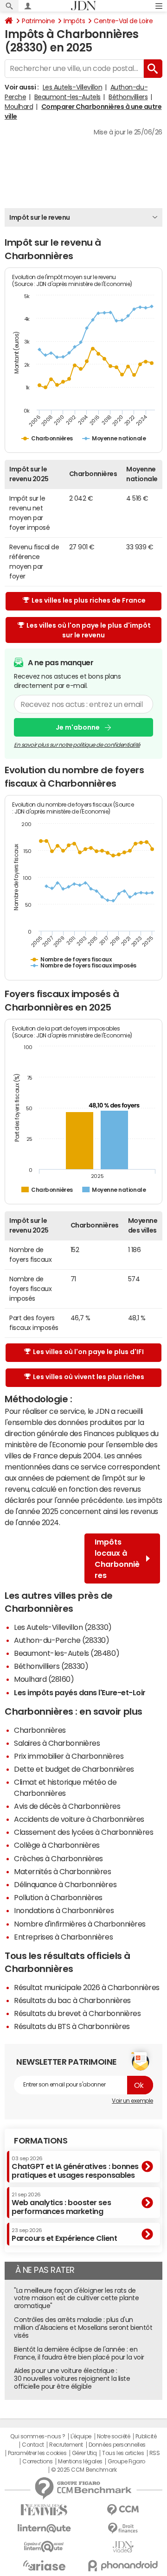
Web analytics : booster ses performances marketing (61, 2204)
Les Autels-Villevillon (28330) (63, 1627)
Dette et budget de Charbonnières (74, 1769)
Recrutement (66, 2445)
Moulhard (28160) (44, 1679)
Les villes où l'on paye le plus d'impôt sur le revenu (89, 630)
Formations (41, 2141)
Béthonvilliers (128, 97)
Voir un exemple (132, 2101)
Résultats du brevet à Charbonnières (77, 2013)
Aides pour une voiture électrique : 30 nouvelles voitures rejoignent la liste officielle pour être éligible (72, 2379)
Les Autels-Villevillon (72, 87)
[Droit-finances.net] (123, 2528)
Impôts (74, 21)
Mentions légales (80, 2462)
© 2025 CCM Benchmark (84, 2470)
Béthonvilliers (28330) (51, 1666)
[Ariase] (44, 2565)
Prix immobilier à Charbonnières (69, 1756)
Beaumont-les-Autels (67, 97)
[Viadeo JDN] (123, 2547)
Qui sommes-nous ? (38, 2436)
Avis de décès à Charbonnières (67, 1806)
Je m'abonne (78, 727)
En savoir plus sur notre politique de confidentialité (77, 745)
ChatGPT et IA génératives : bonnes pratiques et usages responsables (75, 2167)
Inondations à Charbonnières (64, 1910)
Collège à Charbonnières (57, 1845)
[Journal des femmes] (44, 2510)
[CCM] (123, 2510)
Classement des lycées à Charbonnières (83, 1832)
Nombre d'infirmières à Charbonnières (80, 1924)
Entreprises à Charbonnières (63, 1937)
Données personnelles (117, 2445)
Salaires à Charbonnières (57, 1743)
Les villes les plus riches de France (89, 600)
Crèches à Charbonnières (58, 1858)
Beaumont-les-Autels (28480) (67, 1653)
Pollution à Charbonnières (58, 1897)
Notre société (114, 2436)
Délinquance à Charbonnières (65, 1884)
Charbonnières (40, 1730)
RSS (155, 2453)
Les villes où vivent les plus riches (89, 1377)
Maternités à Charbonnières (63, 1871)
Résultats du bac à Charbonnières (72, 2000)
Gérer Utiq (84, 2453)
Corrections (38, 2462)
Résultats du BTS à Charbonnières (72, 2026)
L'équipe (81, 2436)
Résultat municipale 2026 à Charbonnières (87, 1987)
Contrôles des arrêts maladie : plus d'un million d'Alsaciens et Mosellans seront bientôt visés (83, 2328)
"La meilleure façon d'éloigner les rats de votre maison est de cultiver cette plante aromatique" (76, 2298)
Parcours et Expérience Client (64, 2235)
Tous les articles (123, 2453)
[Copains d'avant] (44, 2547)
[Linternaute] (44, 2528)
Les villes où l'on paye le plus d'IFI (88, 1352)
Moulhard (19, 107)
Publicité (146, 2436)
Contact (33, 2445)
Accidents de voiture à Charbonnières (79, 1819)
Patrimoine (38, 21)
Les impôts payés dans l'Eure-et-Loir (80, 1692)
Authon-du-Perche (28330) (61, 1640)
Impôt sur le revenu (40, 217)
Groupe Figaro (126, 2462)
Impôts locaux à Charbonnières (117, 1558)
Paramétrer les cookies (37, 2453)
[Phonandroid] (123, 2566)
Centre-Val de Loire (123, 21)
